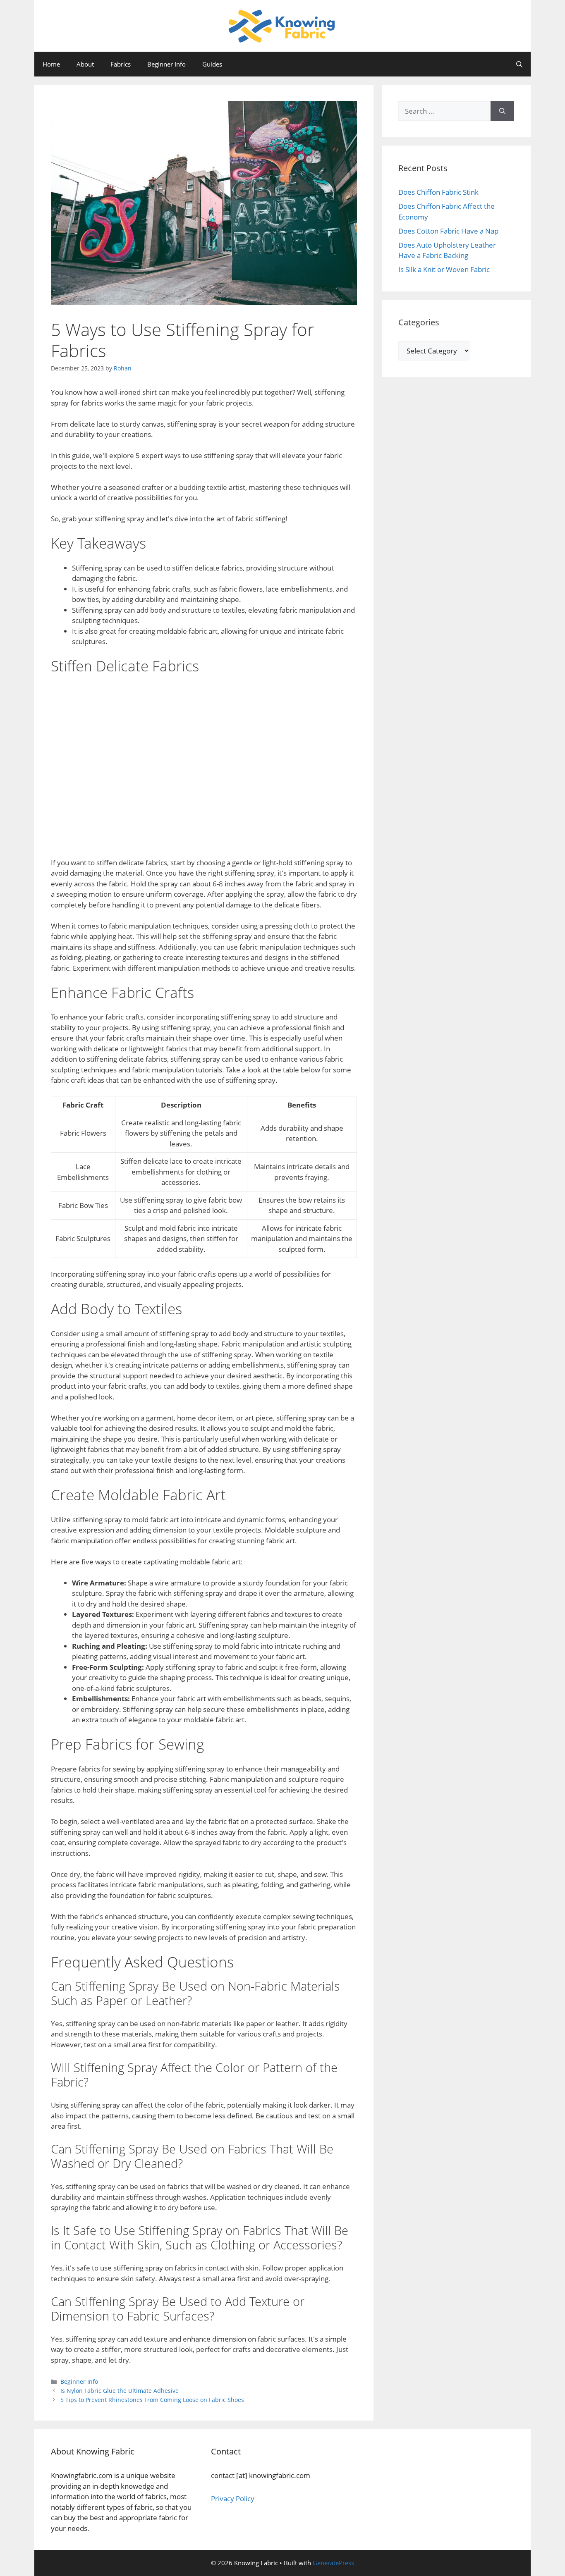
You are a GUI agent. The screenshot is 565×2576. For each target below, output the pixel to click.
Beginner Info (166, 64)
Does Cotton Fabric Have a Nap (448, 231)
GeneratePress (333, 2563)
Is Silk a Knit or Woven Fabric (444, 269)
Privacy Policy (233, 2498)
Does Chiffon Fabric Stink (438, 192)
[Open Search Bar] (519, 64)
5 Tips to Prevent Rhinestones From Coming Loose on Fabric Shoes (152, 2400)
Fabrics (121, 64)
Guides (212, 64)
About (85, 64)
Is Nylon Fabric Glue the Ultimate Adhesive (120, 2391)
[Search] (502, 111)
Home (51, 64)
